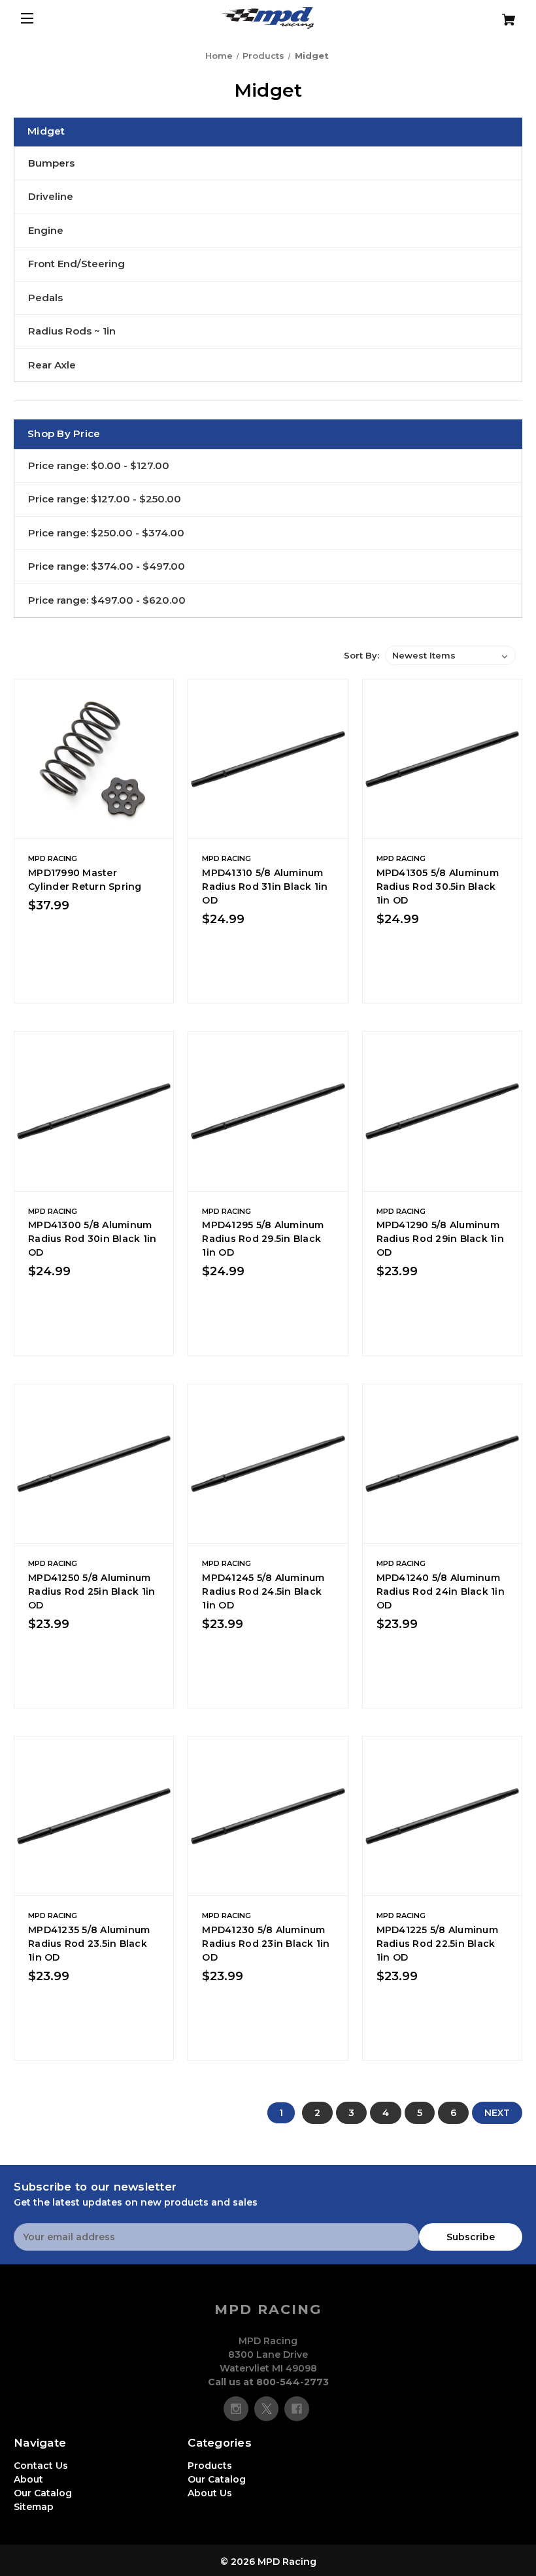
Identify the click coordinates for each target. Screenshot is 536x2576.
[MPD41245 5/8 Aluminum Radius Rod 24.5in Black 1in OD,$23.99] (268, 1464)
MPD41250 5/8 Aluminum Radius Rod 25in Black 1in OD (92, 1591)
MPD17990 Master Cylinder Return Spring (85, 880)
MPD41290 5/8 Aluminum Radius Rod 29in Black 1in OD (440, 1239)
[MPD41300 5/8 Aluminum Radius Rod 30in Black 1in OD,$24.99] (94, 1111)
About (28, 2479)
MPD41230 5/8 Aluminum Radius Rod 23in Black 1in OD (266, 1944)
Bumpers (51, 163)
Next (497, 2113)
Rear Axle (52, 365)
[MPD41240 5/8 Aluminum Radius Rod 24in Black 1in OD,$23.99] (442, 1464)
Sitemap (34, 2507)
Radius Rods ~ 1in (72, 331)
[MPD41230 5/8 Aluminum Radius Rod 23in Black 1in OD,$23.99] (268, 1816)
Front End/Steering (76, 264)
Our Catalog (43, 2493)
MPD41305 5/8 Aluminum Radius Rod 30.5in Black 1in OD (438, 887)
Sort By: (361, 655)
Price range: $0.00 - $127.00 (99, 465)
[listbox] (450, 655)
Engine (46, 230)
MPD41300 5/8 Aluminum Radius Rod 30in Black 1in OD (92, 1239)
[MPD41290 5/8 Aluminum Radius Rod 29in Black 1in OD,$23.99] (442, 1111)
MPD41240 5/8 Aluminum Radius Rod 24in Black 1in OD (441, 1591)
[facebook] (297, 2409)
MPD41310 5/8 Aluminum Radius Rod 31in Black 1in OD (265, 887)
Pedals (45, 298)
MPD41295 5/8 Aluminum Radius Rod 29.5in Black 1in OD (263, 1239)
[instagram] (236, 2409)
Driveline (51, 196)
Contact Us (41, 2466)
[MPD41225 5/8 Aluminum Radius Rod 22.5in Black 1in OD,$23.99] (442, 1816)
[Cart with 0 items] (480, 15)
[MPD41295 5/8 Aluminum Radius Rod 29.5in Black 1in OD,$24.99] (268, 1111)
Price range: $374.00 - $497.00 (107, 566)
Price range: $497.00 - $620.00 (107, 600)
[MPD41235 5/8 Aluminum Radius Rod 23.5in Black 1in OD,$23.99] (94, 1816)
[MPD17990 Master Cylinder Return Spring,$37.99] (94, 759)
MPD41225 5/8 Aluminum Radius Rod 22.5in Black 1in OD (437, 1944)
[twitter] (267, 2409)
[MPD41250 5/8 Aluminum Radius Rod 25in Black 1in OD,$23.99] (94, 1464)
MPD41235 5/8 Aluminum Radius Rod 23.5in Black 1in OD (89, 1944)
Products (210, 2466)
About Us (210, 2493)
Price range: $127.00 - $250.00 (105, 499)
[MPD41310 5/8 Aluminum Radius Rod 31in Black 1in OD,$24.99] (268, 759)
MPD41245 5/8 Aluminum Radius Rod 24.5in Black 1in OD (263, 1591)
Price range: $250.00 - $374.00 (106, 533)
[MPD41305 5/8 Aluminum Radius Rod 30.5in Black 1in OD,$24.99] (442, 759)
